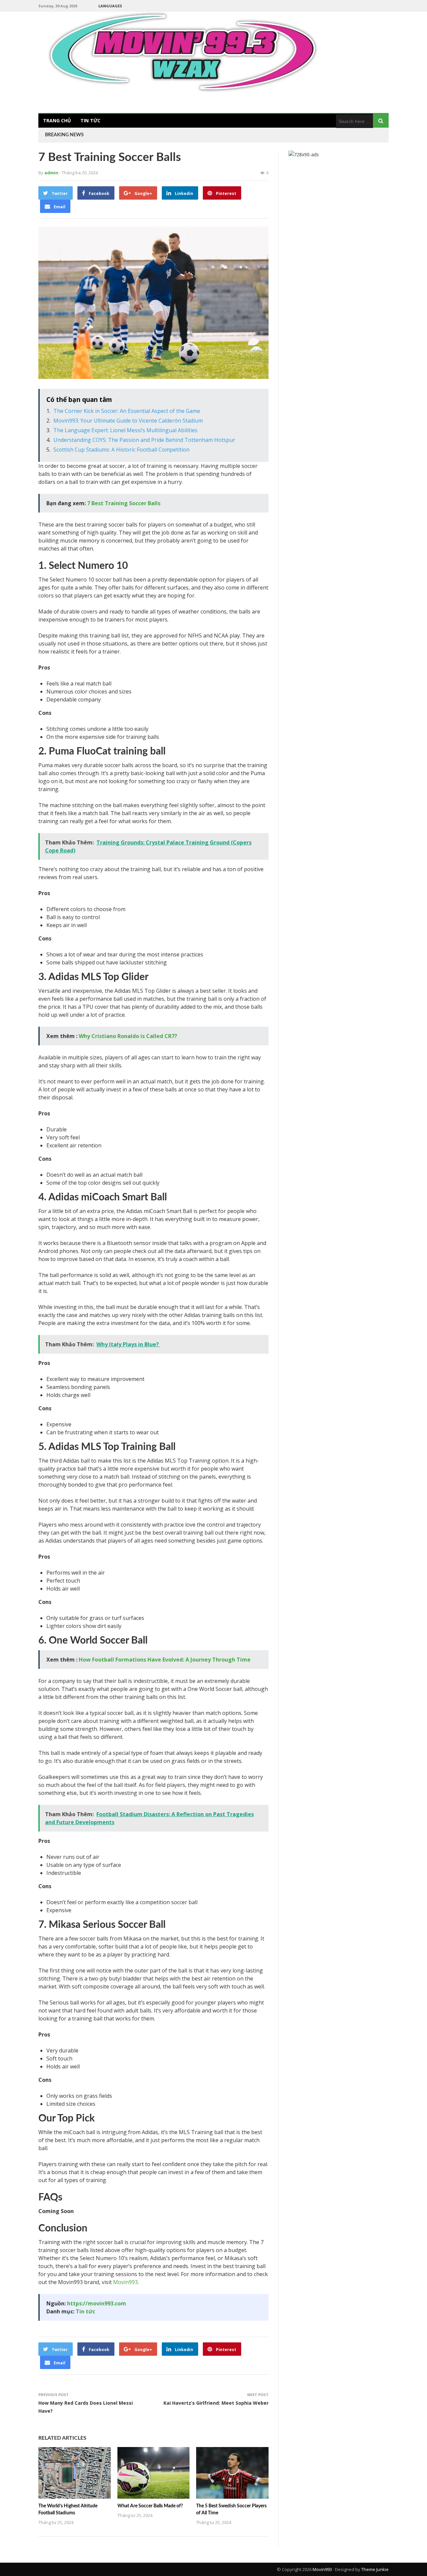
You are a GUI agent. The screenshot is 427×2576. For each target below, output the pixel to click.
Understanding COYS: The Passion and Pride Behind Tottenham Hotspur (144, 440)
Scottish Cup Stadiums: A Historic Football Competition (121, 450)
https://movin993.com (97, 2303)
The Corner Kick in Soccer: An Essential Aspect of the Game (127, 411)
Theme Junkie (375, 2569)
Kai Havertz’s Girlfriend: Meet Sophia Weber (216, 2403)
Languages (110, 6)
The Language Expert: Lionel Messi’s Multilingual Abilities (125, 430)
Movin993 (125, 2282)
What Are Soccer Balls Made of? (150, 2506)
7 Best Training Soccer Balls (124, 503)
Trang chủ (57, 120)
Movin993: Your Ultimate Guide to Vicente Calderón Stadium (128, 421)
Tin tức (90, 120)
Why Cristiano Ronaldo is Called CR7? (128, 1036)
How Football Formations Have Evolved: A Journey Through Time (165, 1660)
